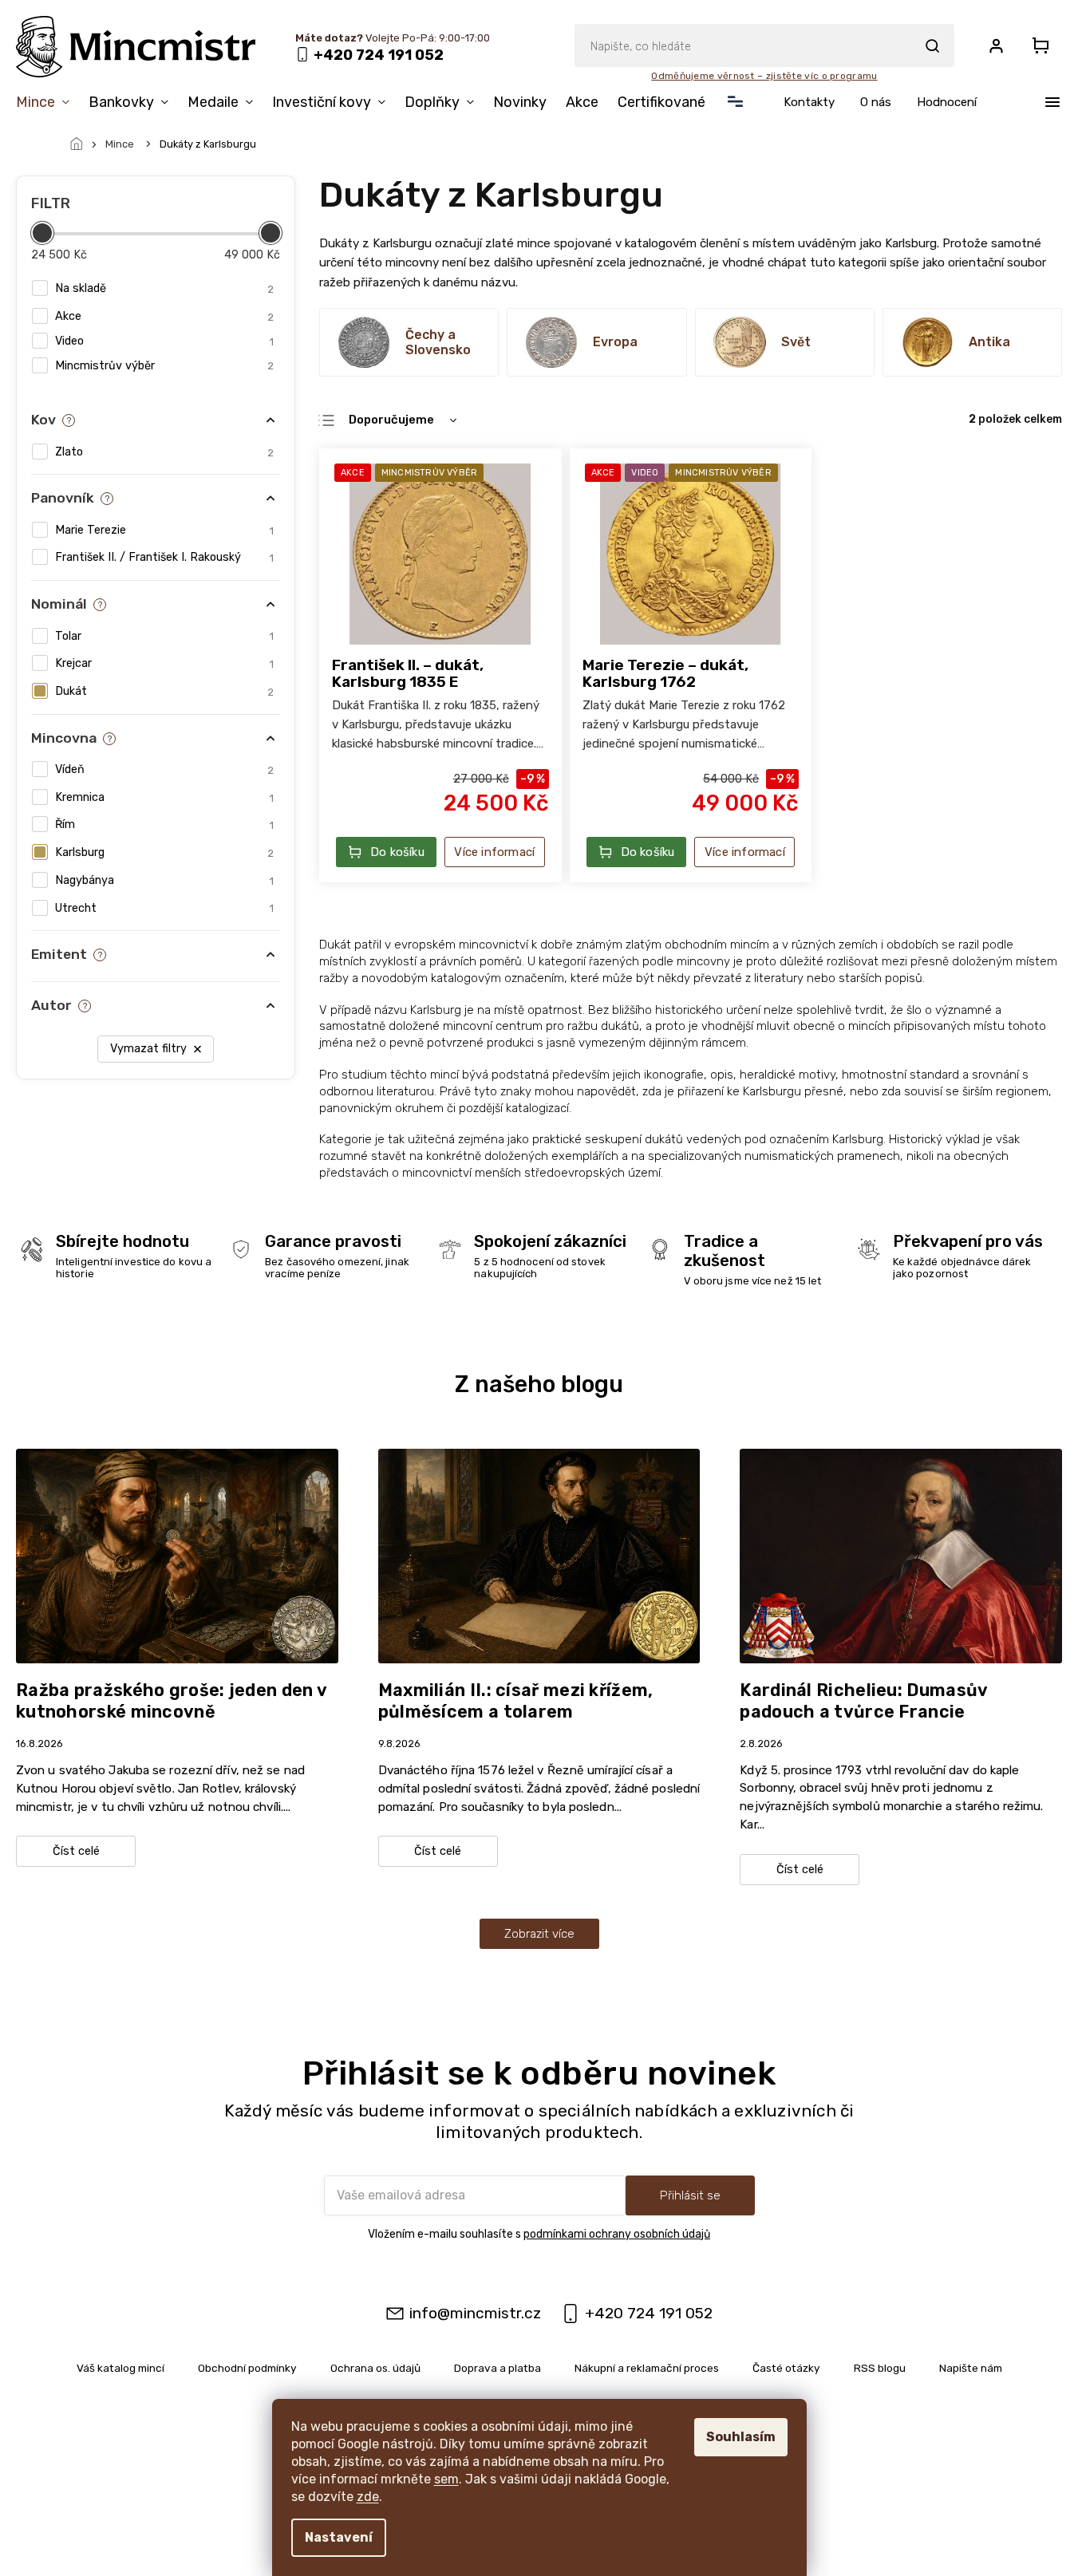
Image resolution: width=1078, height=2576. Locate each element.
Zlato (164, 452)
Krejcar (164, 663)
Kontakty (809, 102)
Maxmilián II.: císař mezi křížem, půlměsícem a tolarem (516, 1701)
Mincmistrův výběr (164, 366)
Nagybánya (164, 880)
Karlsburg (164, 852)
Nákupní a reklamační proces (647, 2368)
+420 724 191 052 (649, 2313)
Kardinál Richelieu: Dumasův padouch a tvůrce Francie (863, 1701)
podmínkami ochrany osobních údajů (617, 2234)
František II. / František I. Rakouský (164, 557)
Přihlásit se (690, 2195)
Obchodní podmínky (247, 2368)
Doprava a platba (498, 2368)
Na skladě (164, 288)
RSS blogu (880, 2368)
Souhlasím (741, 2437)
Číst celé (76, 1851)
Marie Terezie (164, 530)
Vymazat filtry (148, 1049)
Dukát (164, 691)
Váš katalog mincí (120, 2368)
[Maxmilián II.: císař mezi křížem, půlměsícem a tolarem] (539, 1555)
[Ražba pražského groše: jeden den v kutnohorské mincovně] (177, 1555)
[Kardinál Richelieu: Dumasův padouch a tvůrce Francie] (901, 1555)
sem (446, 2479)
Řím (164, 824)
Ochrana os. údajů (375, 2368)
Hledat (932, 45)
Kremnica (164, 797)
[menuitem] (47, 102)
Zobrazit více (539, 1934)
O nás (876, 102)
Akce (164, 316)
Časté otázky (786, 2368)
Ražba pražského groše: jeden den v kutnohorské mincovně (171, 1701)
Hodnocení (947, 102)
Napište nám (971, 2368)
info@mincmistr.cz (475, 2313)
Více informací (494, 852)
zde (368, 2497)
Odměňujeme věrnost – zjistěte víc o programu (764, 76)
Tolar (164, 636)
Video (164, 341)
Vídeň (164, 769)
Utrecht (164, 908)
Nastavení (339, 2537)
